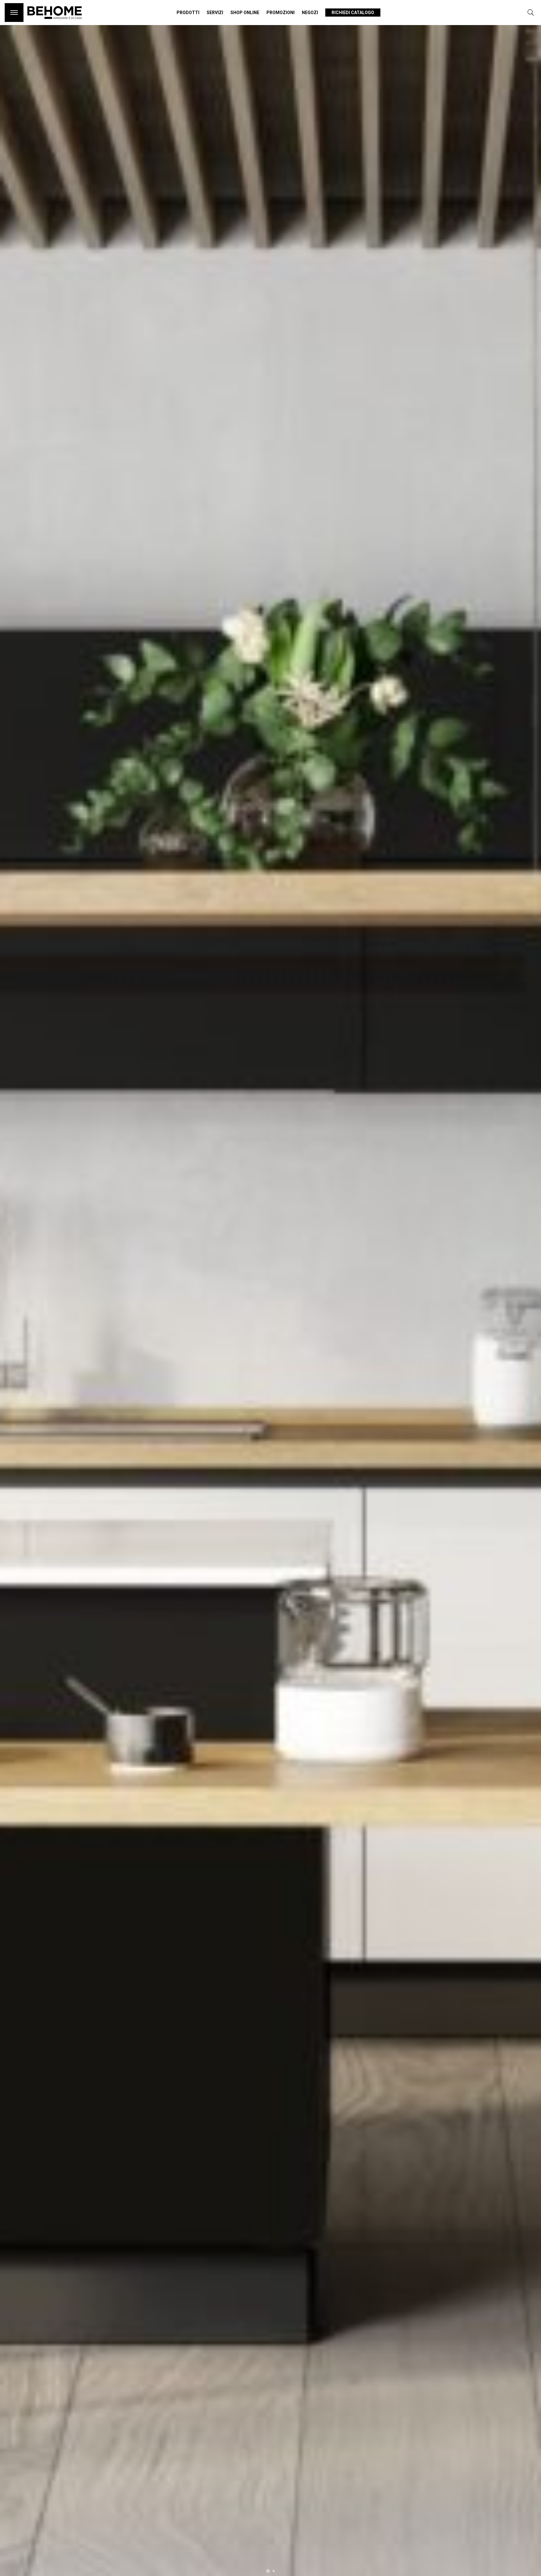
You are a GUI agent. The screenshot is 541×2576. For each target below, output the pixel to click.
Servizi (215, 13)
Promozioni (281, 13)
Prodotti (188, 13)
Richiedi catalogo (353, 13)
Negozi (310, 13)
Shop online (245, 13)
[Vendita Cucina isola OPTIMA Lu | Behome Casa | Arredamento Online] (55, 22)
